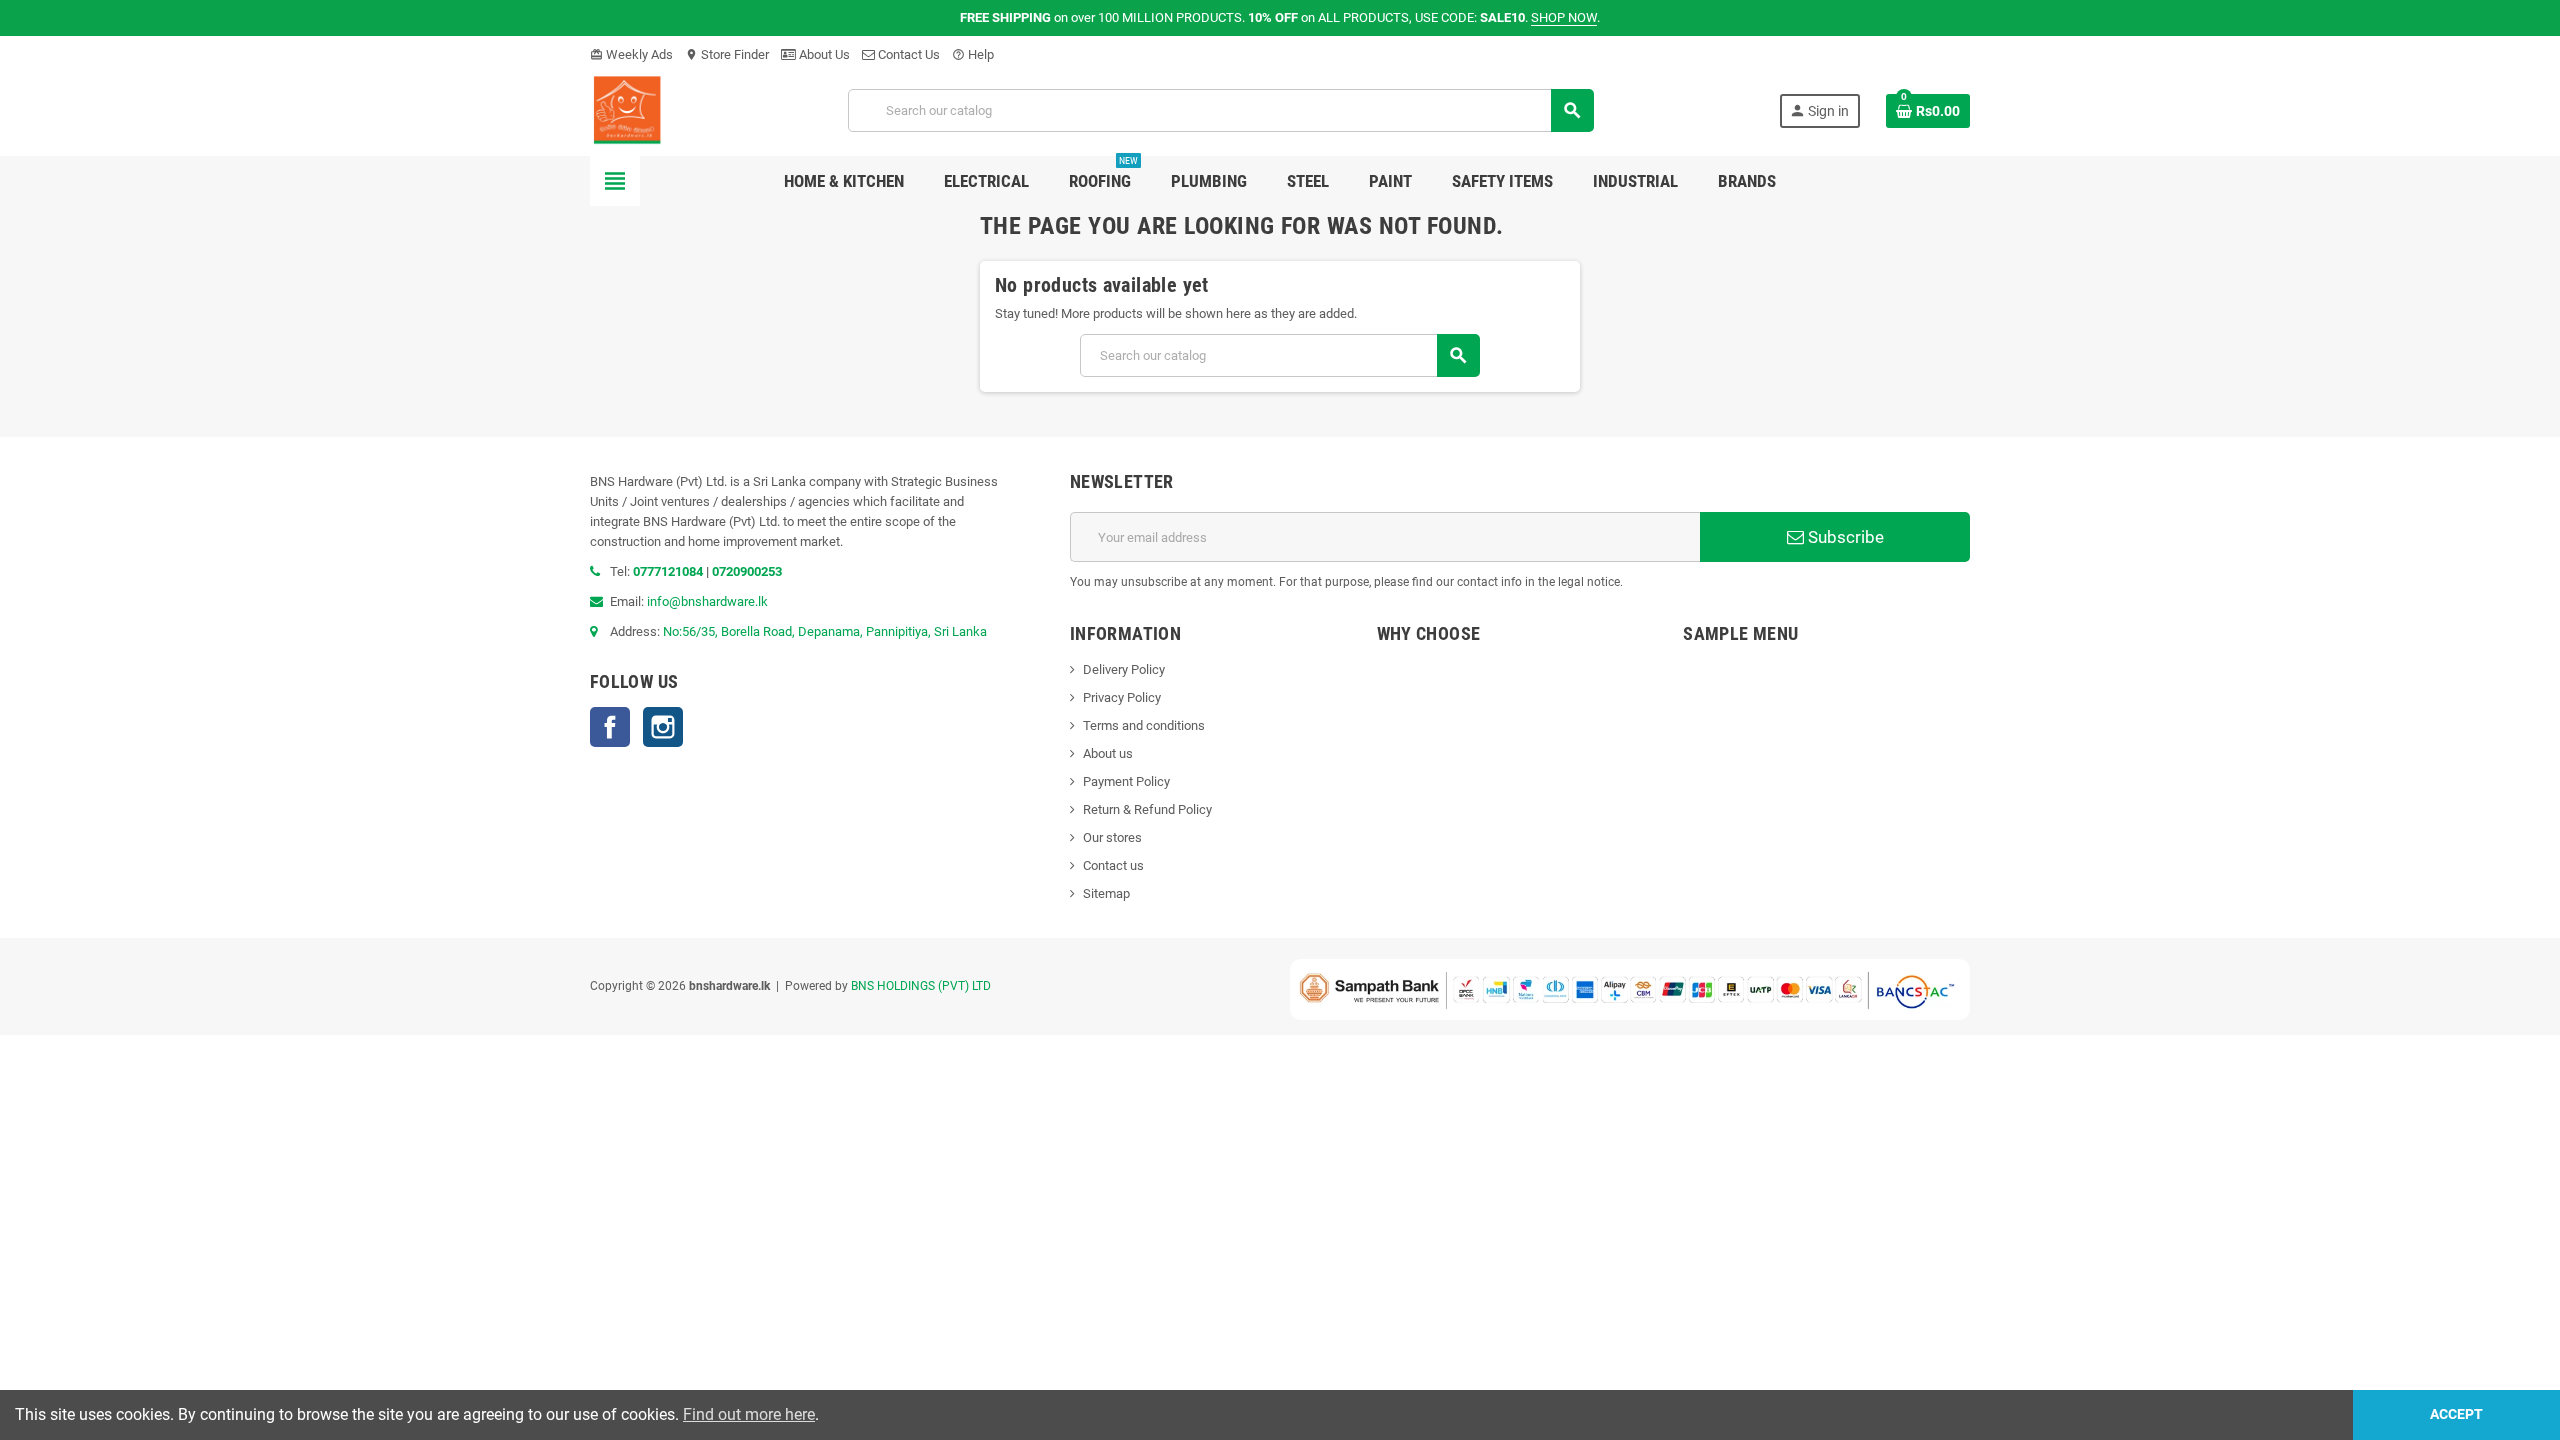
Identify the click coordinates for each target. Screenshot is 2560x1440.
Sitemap (1106, 893)
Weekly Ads (631, 54)
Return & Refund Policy (1147, 809)
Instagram (663, 727)
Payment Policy (1126, 781)
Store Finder (727, 54)
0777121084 (669, 571)
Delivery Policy (1124, 669)
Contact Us (907, 54)
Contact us (1113, 865)
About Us (823, 54)
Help (973, 54)
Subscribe (1844, 537)
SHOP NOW (1564, 17)
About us (1108, 753)
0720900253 (747, 571)
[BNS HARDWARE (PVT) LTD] (626, 109)
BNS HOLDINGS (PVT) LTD (921, 986)
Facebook (610, 727)
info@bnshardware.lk (707, 601)
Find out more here (749, 1414)
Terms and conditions (1144, 725)
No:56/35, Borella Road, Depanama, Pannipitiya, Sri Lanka (825, 631)
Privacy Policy (1122, 697)
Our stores (1112, 837)
